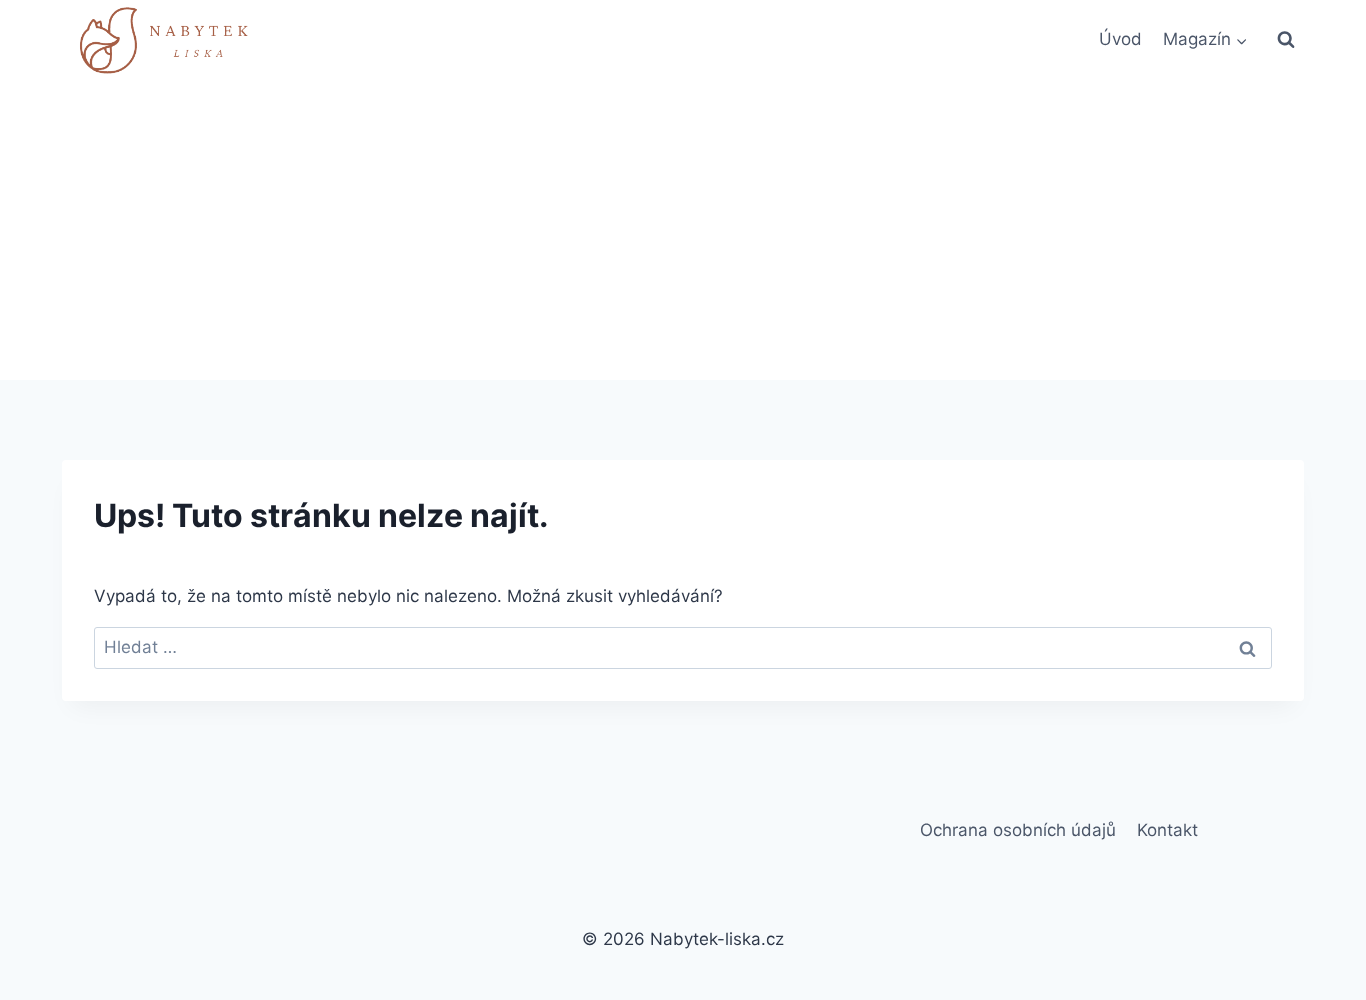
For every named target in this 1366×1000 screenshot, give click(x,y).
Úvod (1120, 39)
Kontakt (1167, 830)
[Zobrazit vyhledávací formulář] (1286, 40)
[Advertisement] (683, 230)
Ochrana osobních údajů (1018, 830)
